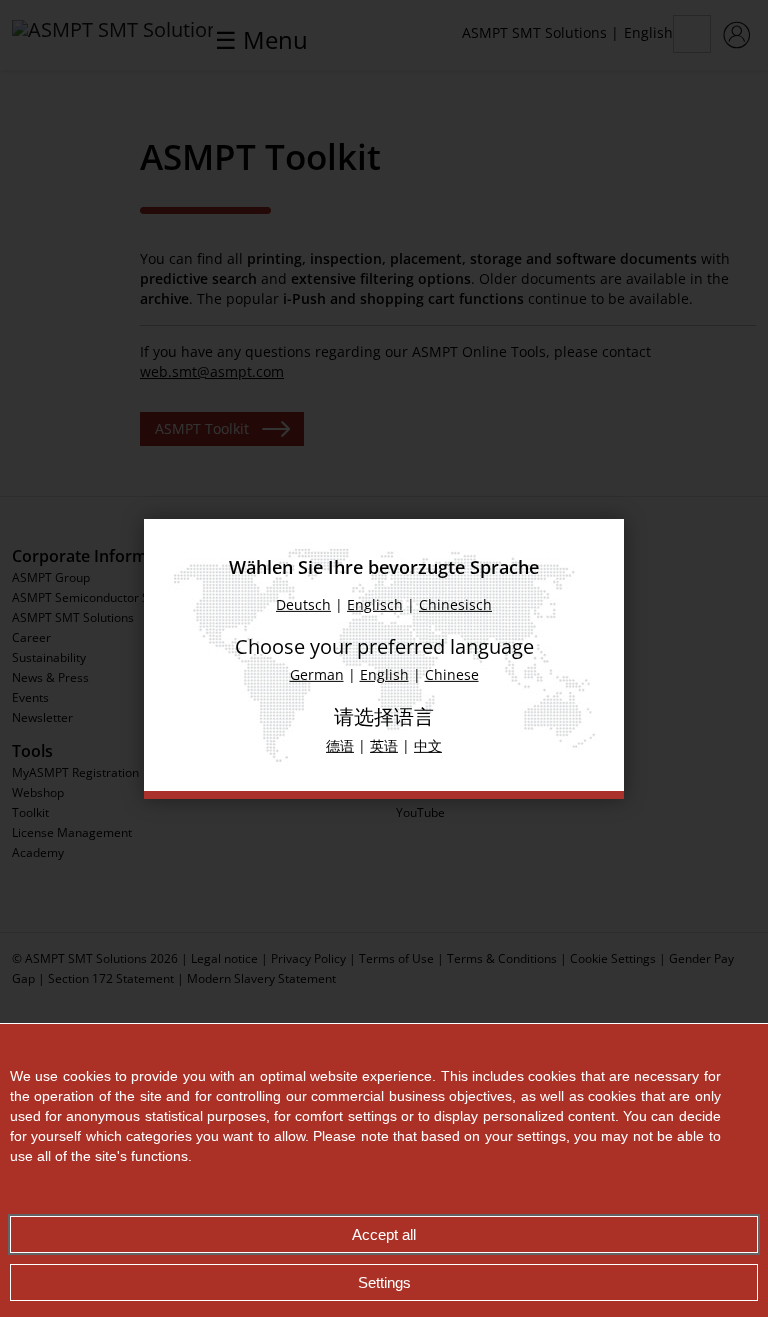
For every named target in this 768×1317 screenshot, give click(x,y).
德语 (340, 745)
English (384, 674)
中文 (428, 745)
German (317, 674)
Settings (384, 1282)
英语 (384, 745)
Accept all (384, 1234)
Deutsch (303, 604)
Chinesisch (455, 604)
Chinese (452, 674)
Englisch (375, 604)
